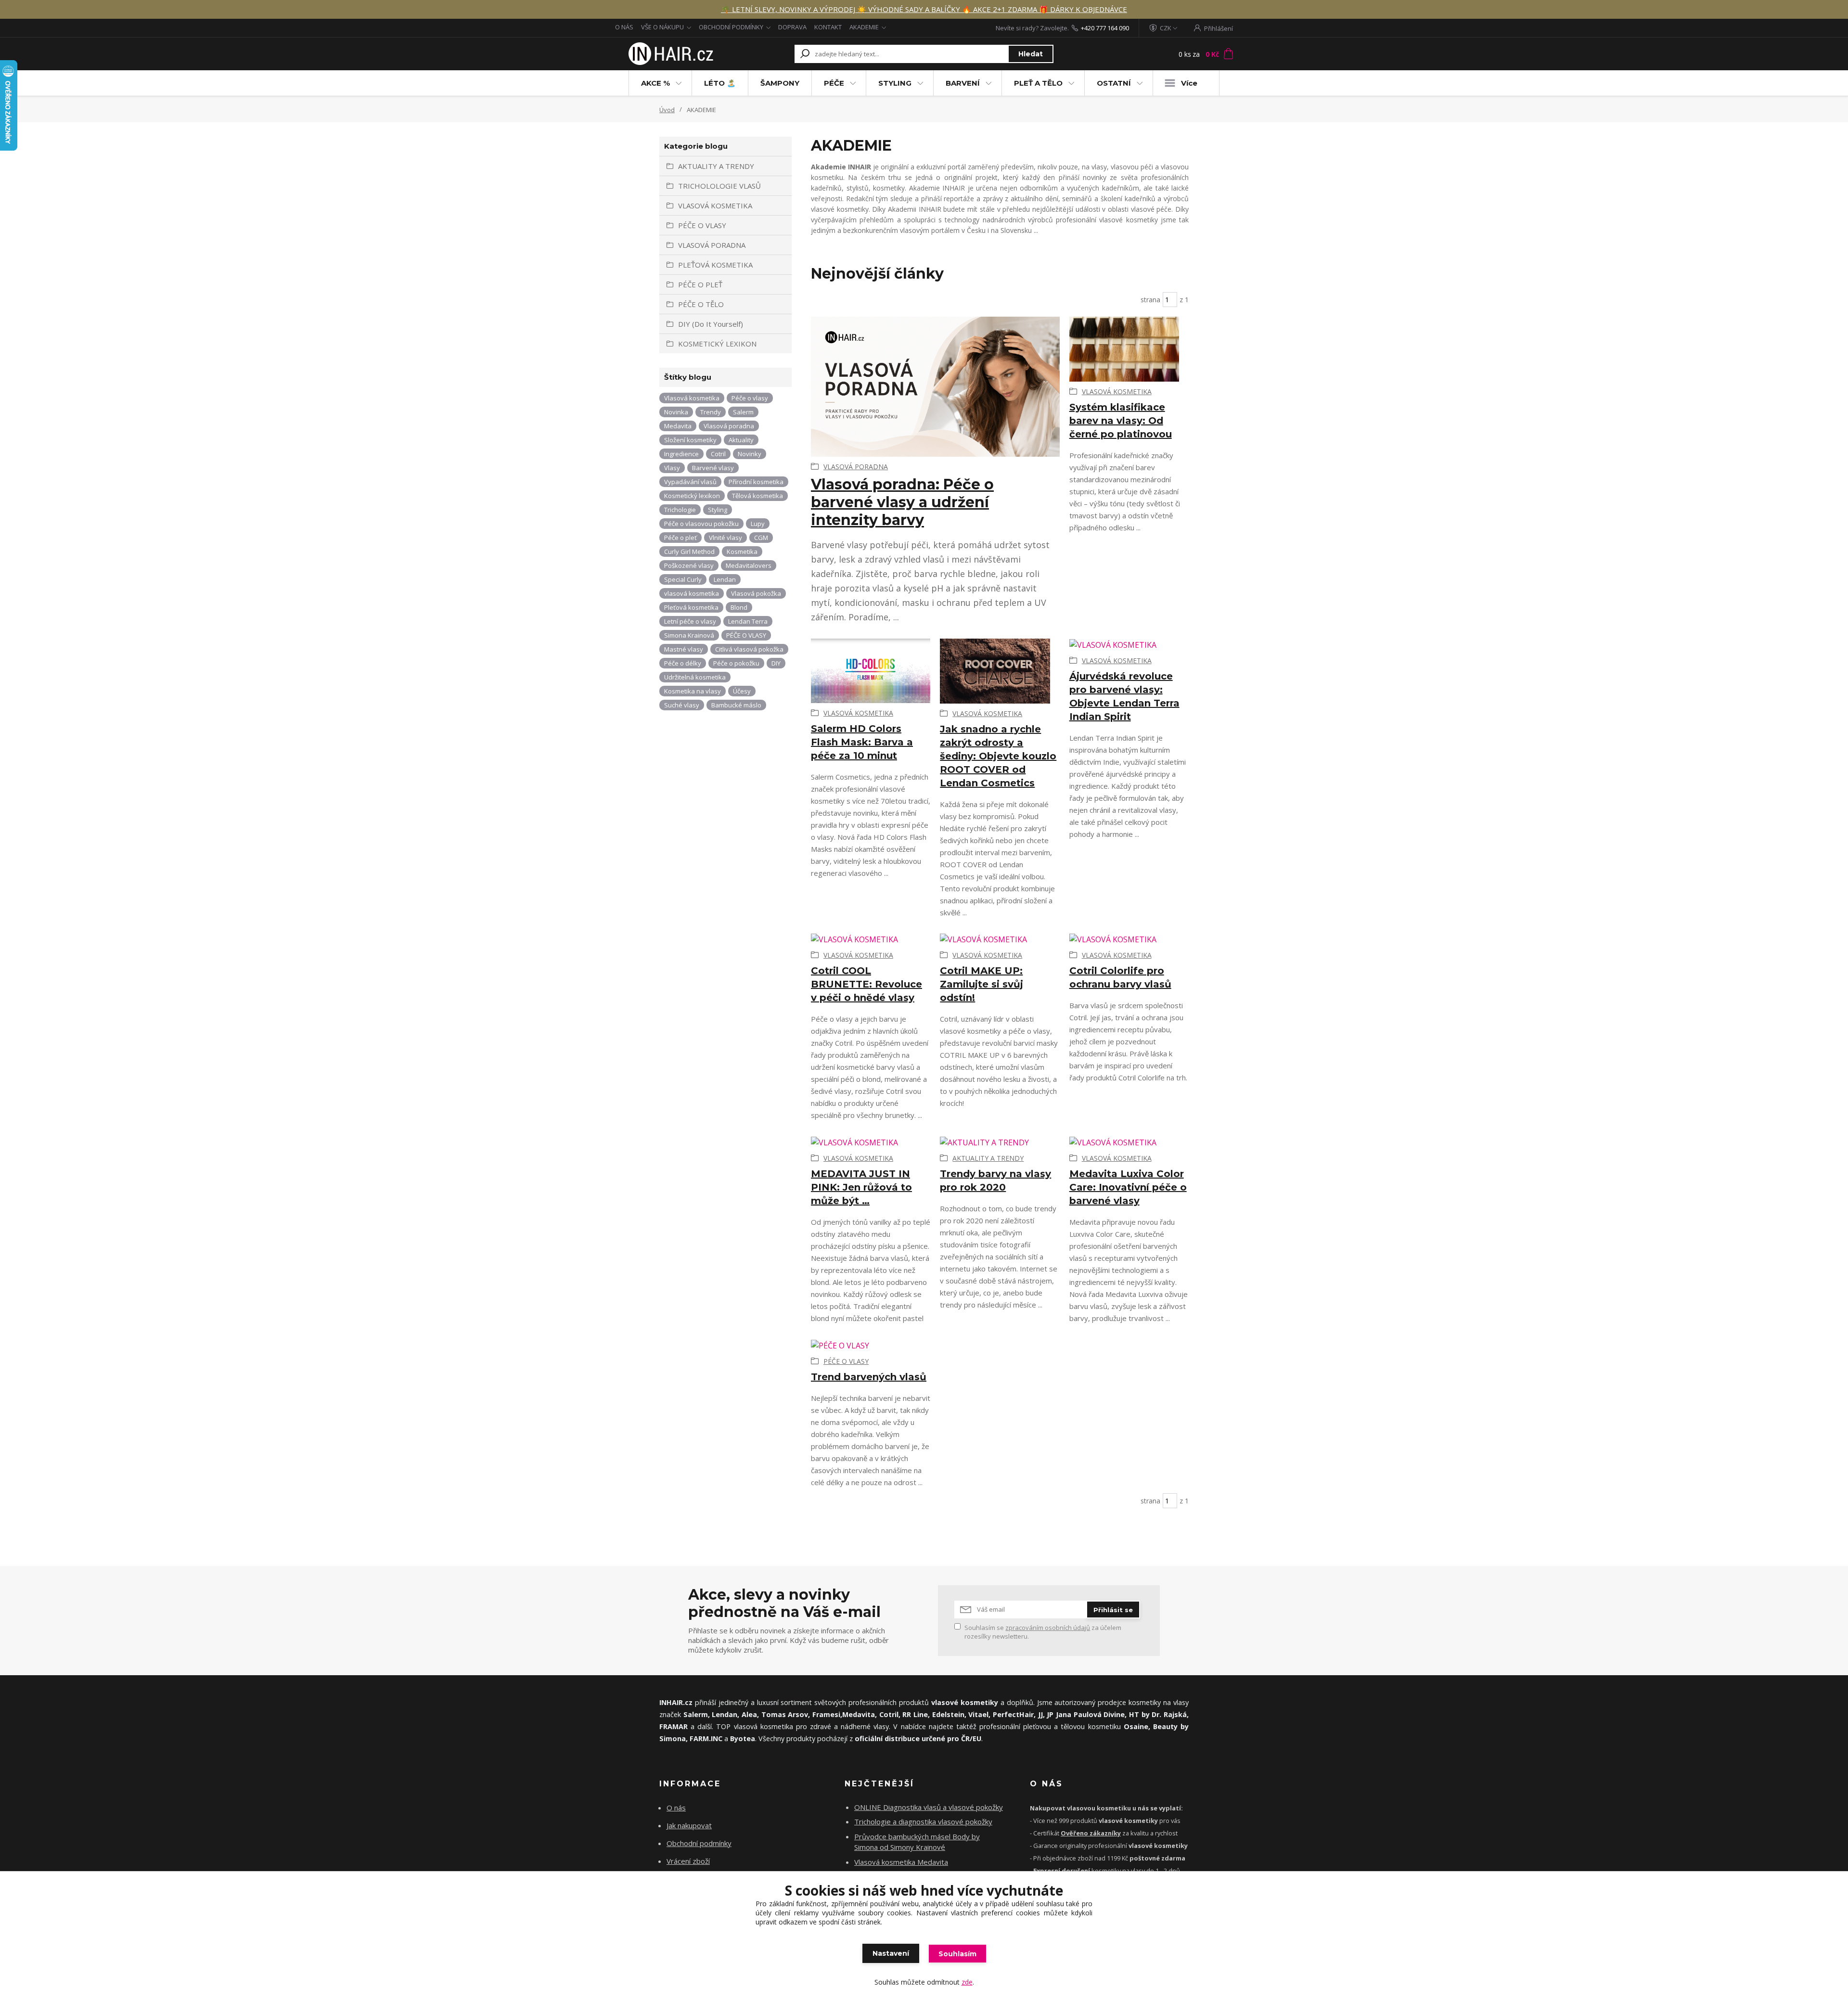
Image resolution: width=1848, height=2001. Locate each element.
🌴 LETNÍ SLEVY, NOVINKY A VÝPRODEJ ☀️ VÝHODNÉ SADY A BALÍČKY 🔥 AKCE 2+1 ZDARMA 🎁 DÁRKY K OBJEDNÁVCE (924, 9)
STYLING (895, 83)
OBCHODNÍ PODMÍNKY (731, 27)
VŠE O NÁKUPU (662, 27)
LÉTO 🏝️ (720, 83)
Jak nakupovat (689, 1825)
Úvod (667, 110)
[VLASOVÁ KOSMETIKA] (1129, 349)
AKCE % (655, 83)
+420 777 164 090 (1105, 28)
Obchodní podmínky (699, 1843)
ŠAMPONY (780, 83)
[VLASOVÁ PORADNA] (935, 387)
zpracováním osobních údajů (1048, 1628)
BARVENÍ (963, 83)
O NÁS (624, 27)
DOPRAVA (792, 27)
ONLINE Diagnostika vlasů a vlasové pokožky (929, 1807)
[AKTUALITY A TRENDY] (1000, 1142)
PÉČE (834, 83)
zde (967, 1982)
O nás (676, 1808)
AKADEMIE (864, 27)
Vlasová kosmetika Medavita (901, 1862)
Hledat (1031, 54)
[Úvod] (670, 54)
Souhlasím (957, 1954)
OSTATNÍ (1114, 83)
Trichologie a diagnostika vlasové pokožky (923, 1821)
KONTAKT (828, 27)
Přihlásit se (1113, 1610)
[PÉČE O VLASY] (871, 1345)
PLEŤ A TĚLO (1038, 83)
